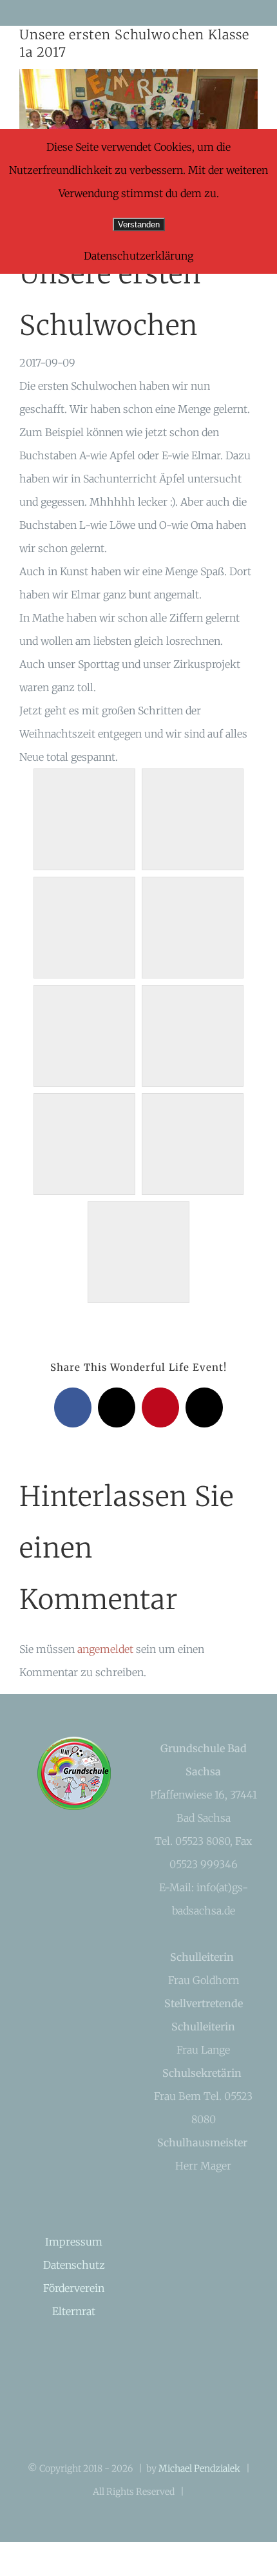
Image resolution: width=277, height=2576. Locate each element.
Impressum (74, 2242)
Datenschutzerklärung (138, 256)
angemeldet (105, 1649)
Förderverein (74, 2288)
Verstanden (139, 224)
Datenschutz (74, 2265)
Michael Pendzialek (199, 2468)
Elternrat (74, 2311)
